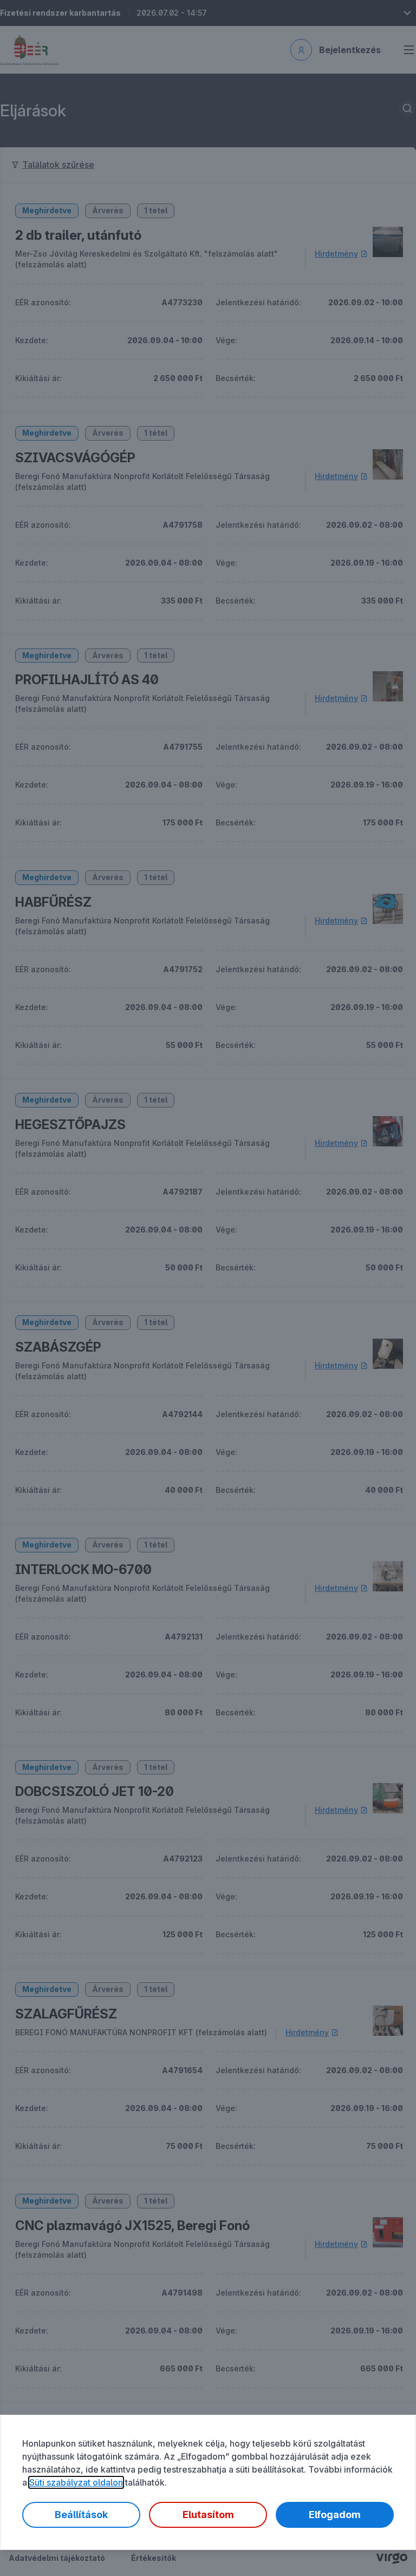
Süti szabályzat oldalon (76, 2482)
